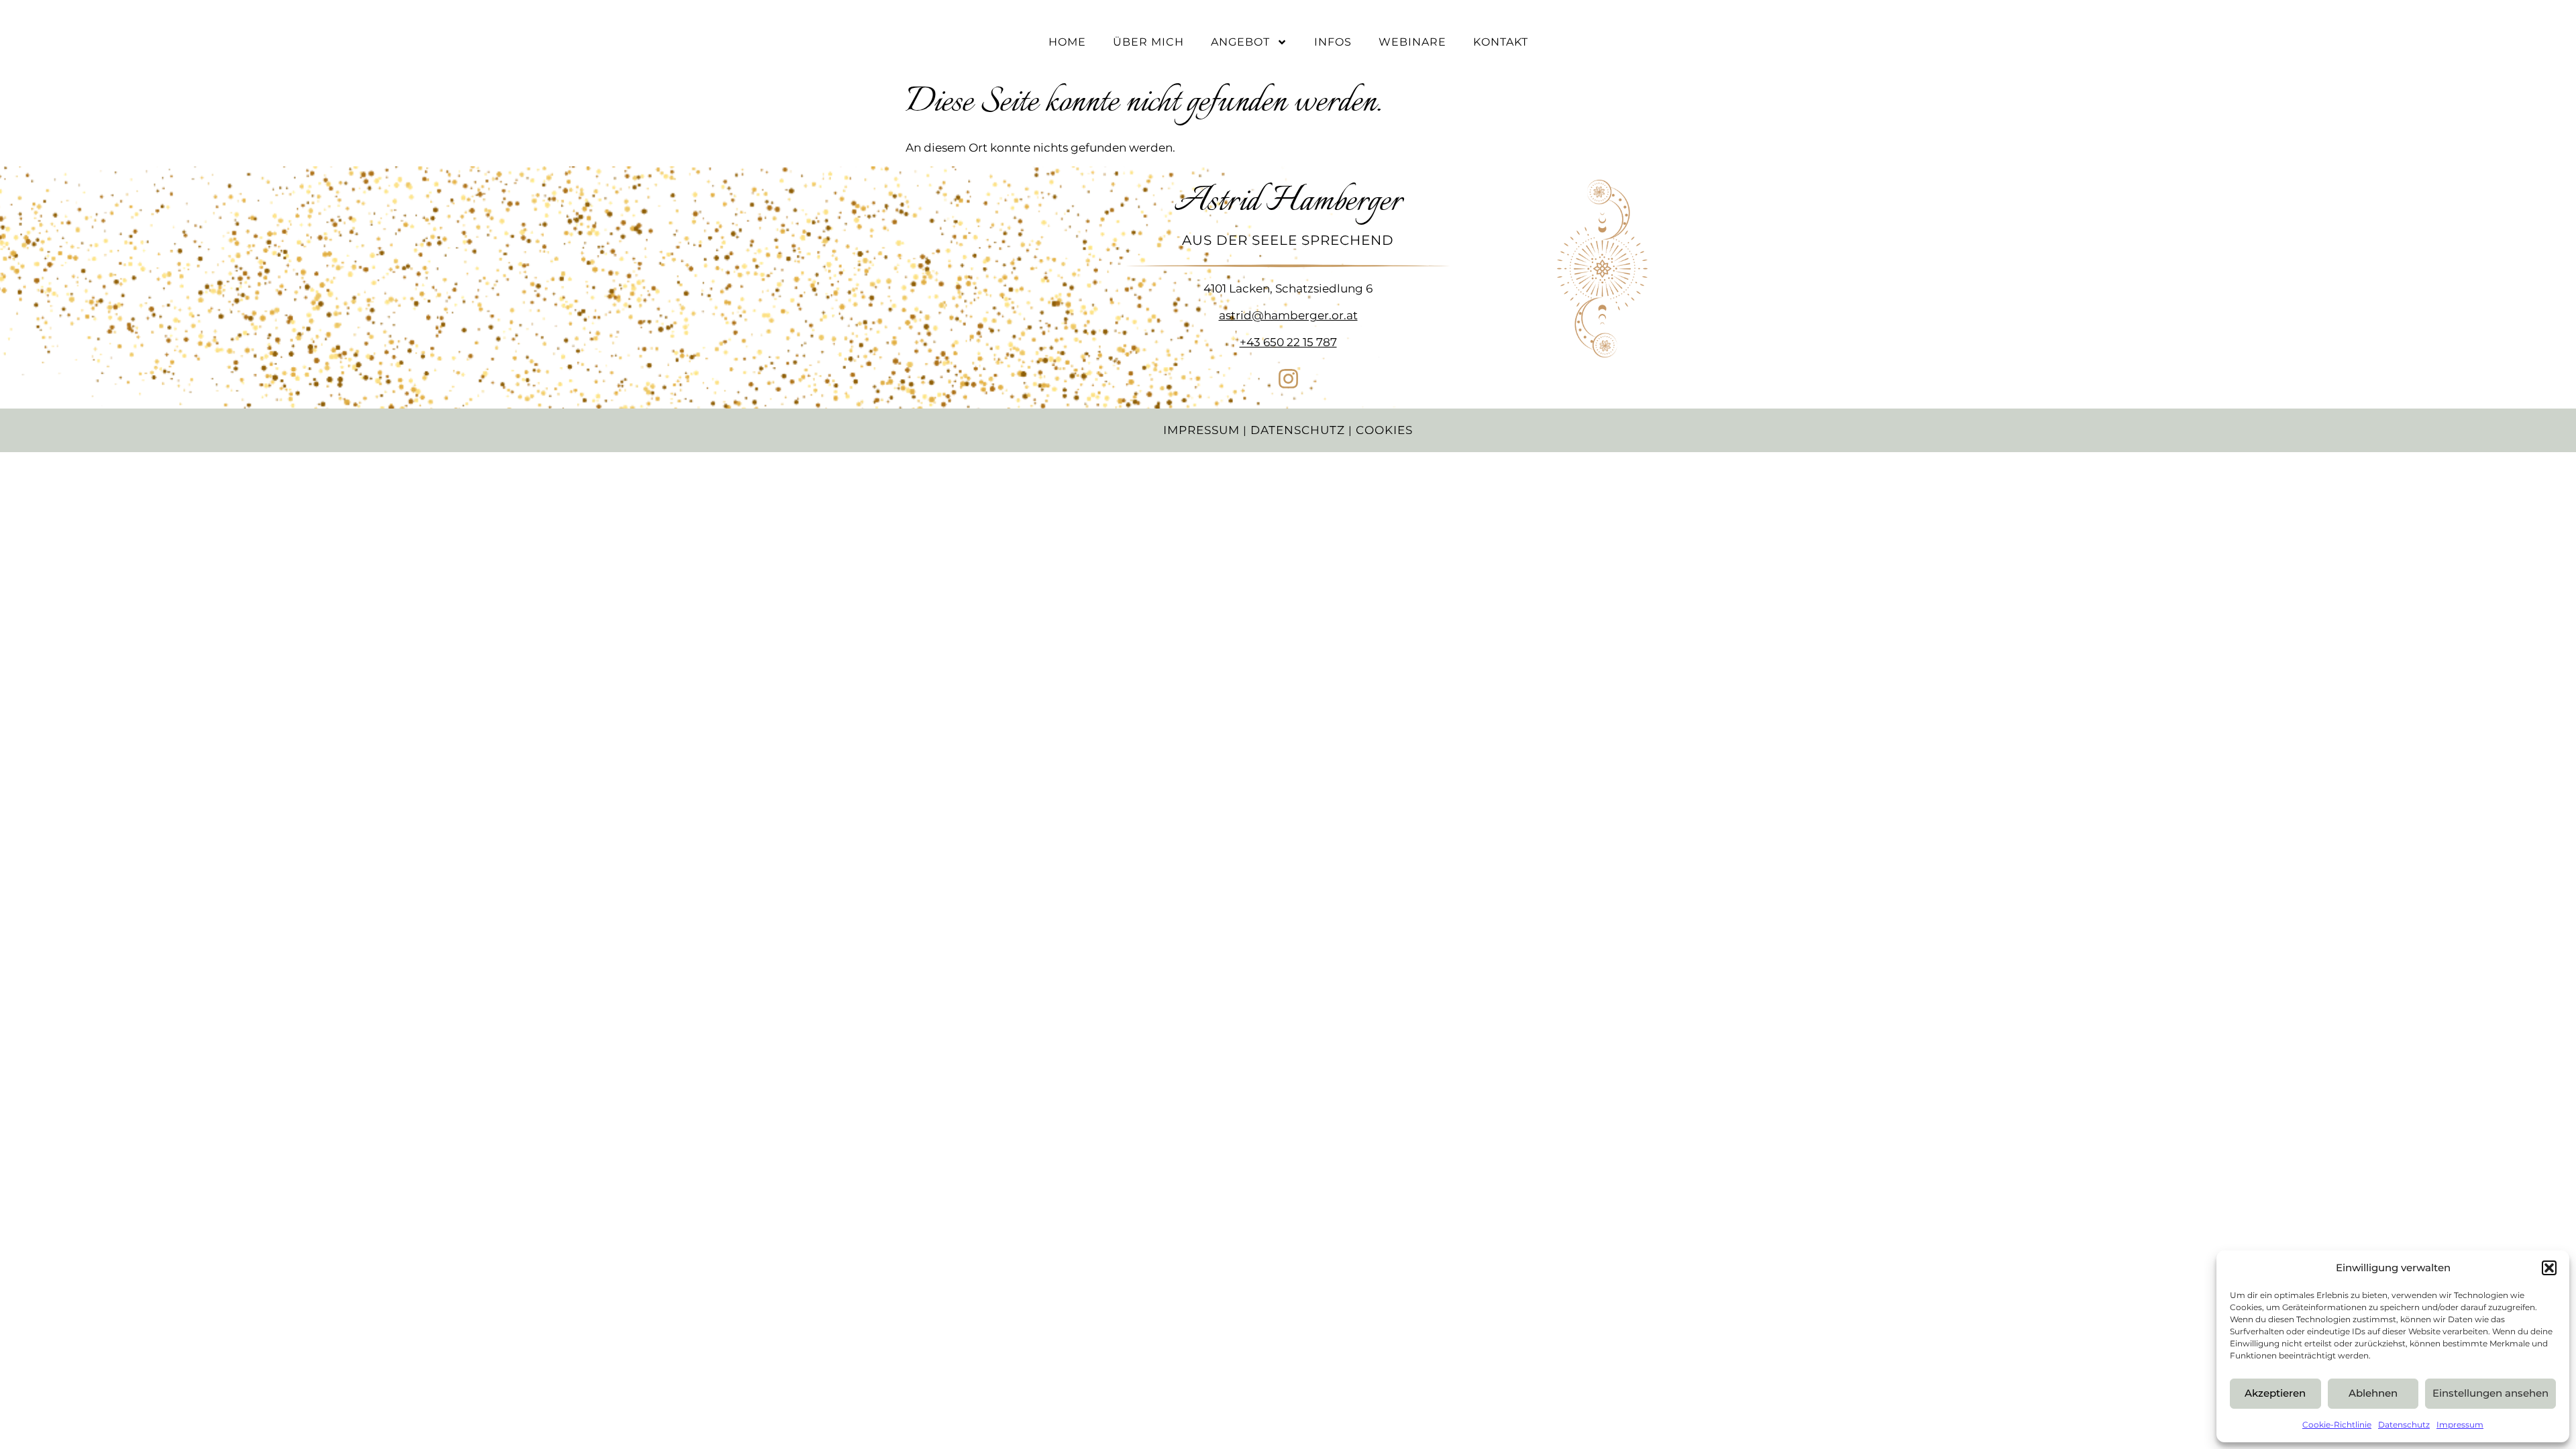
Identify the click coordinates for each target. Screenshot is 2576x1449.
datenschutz (1298, 430)
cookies (1384, 430)
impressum (1201, 430)
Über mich (1148, 42)
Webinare (1412, 42)
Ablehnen (2373, 1393)
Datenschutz (2404, 1425)
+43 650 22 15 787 (1288, 342)
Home (1067, 42)
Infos (1333, 42)
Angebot (1240, 42)
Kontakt (1501, 42)
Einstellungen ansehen (2490, 1393)
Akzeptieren (2275, 1393)
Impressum (2460, 1425)
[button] (2549, 1268)
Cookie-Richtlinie (2337, 1425)
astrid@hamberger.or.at (1288, 315)
